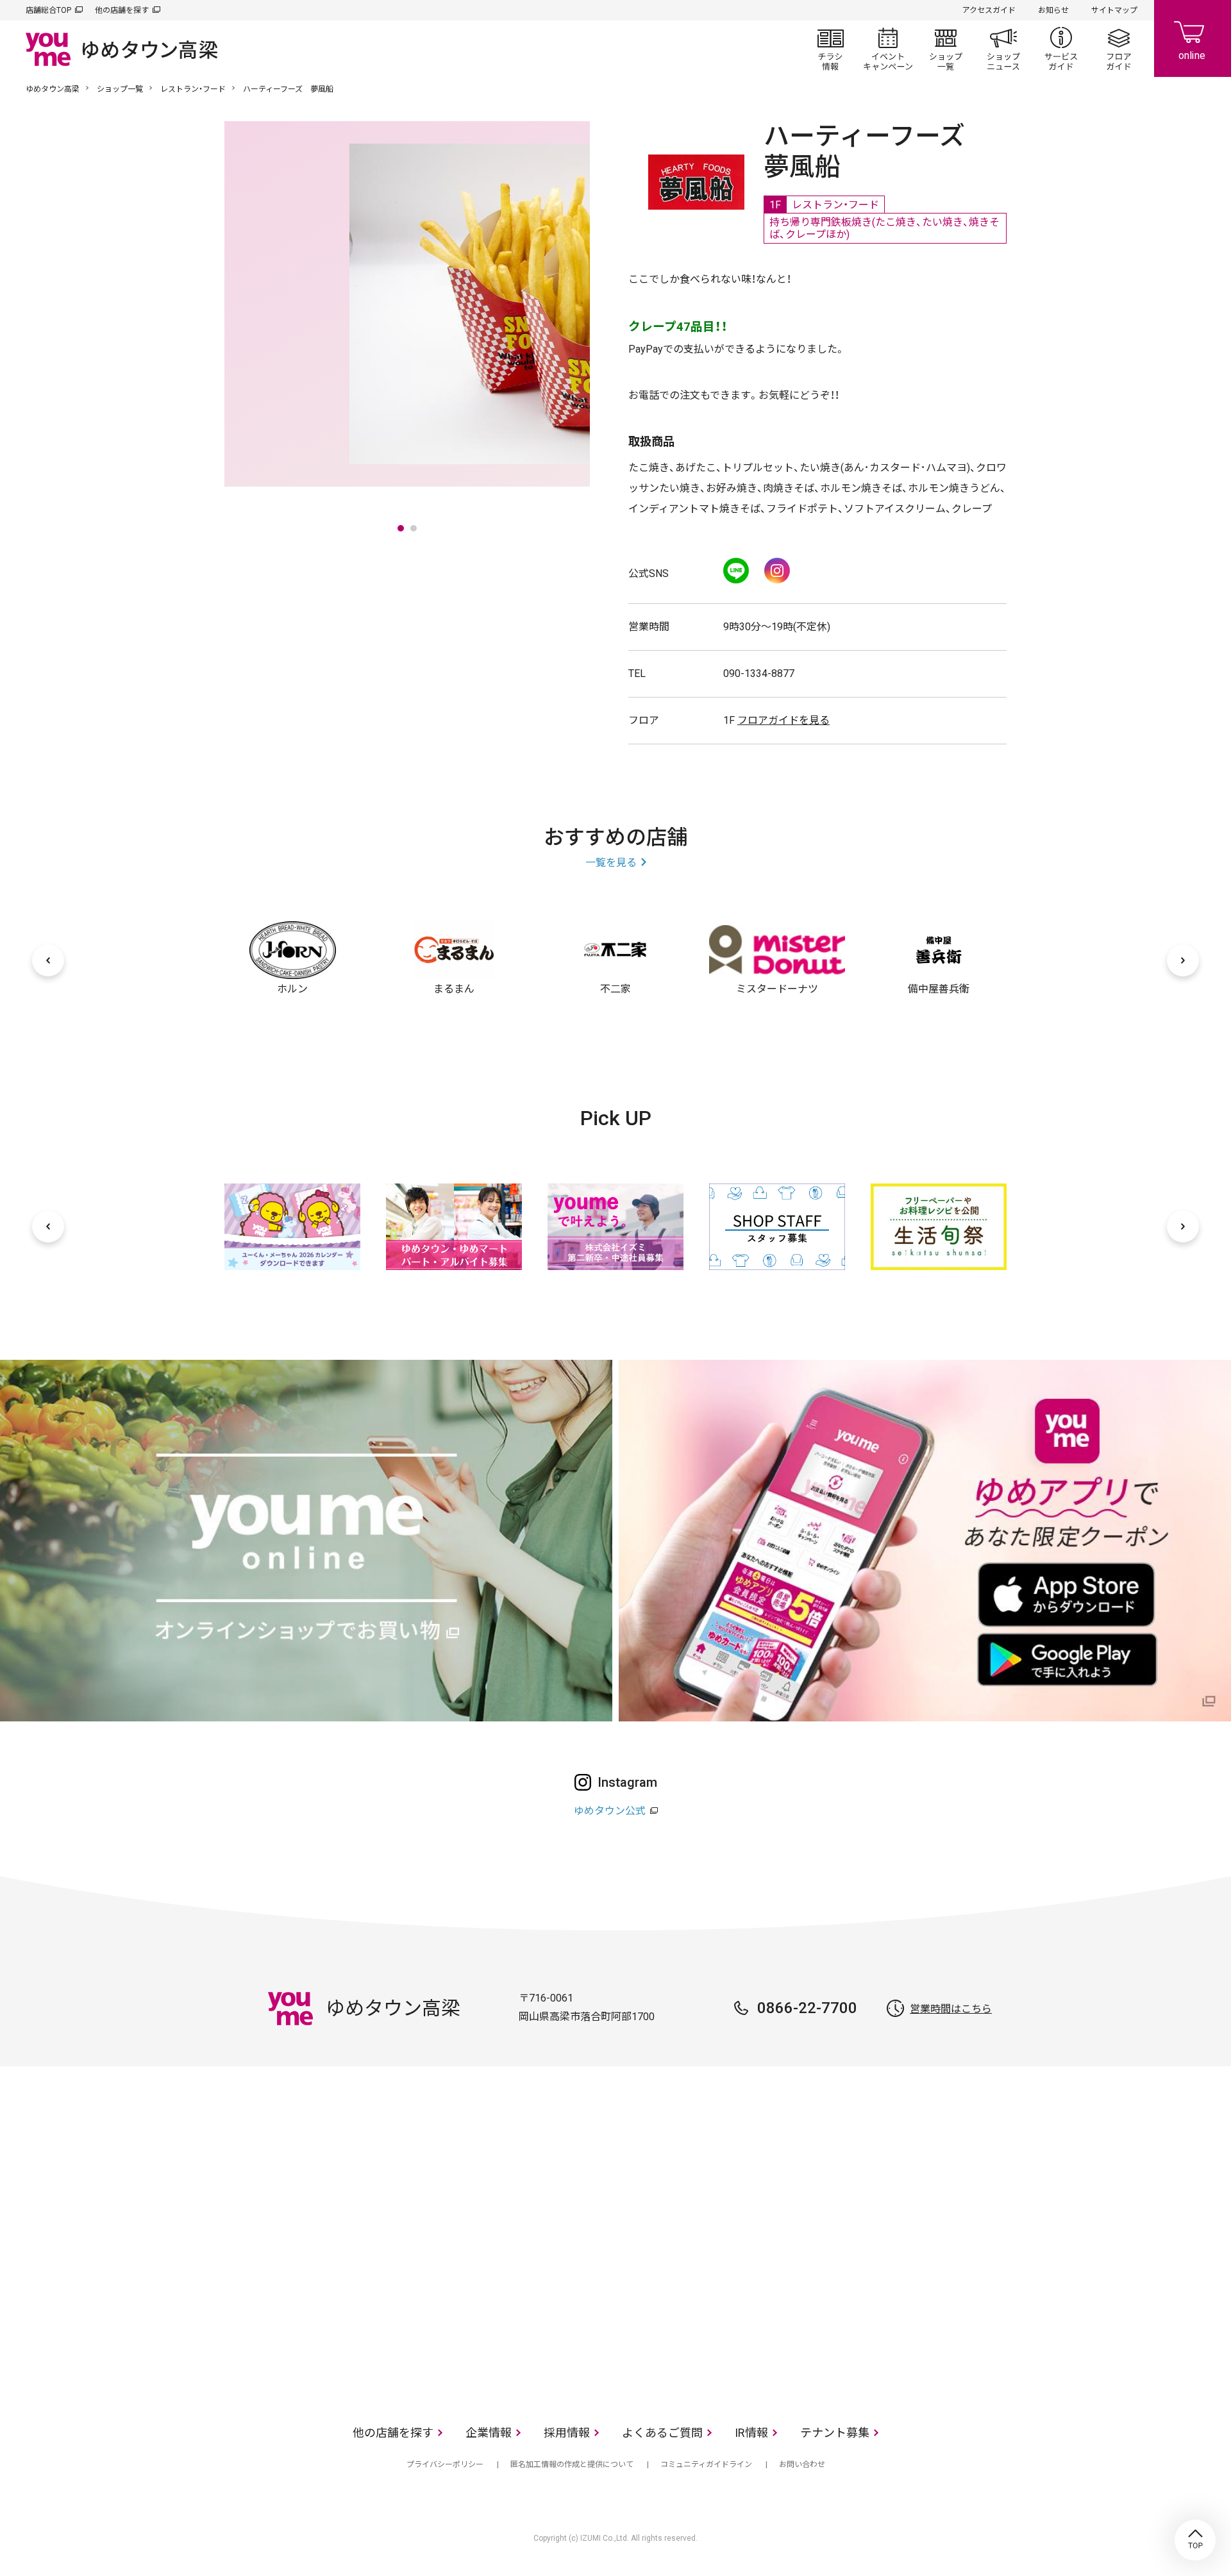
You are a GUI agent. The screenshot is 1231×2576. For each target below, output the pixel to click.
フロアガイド (1119, 49)
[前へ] (48, 960)
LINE (736, 571)
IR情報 (751, 2433)
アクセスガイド (989, 10)
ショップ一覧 (946, 49)
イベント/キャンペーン (888, 49)
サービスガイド (1061, 49)
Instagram (777, 571)
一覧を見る (611, 863)
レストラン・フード (193, 89)
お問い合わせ (802, 2464)
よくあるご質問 (662, 2433)
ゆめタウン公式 (610, 1811)
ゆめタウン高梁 (53, 89)
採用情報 (567, 2433)
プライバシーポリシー (445, 2464)
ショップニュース (1003, 49)
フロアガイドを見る (783, 720)
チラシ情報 (830, 49)
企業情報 (489, 2433)
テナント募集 (835, 2433)
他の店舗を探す (122, 10)
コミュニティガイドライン (706, 2464)
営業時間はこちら (951, 2009)
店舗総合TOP (48, 10)
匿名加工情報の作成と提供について (572, 2464)
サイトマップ (1114, 10)
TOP (1195, 2540)
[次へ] (1183, 960)
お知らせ (1053, 10)
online (1193, 38)
